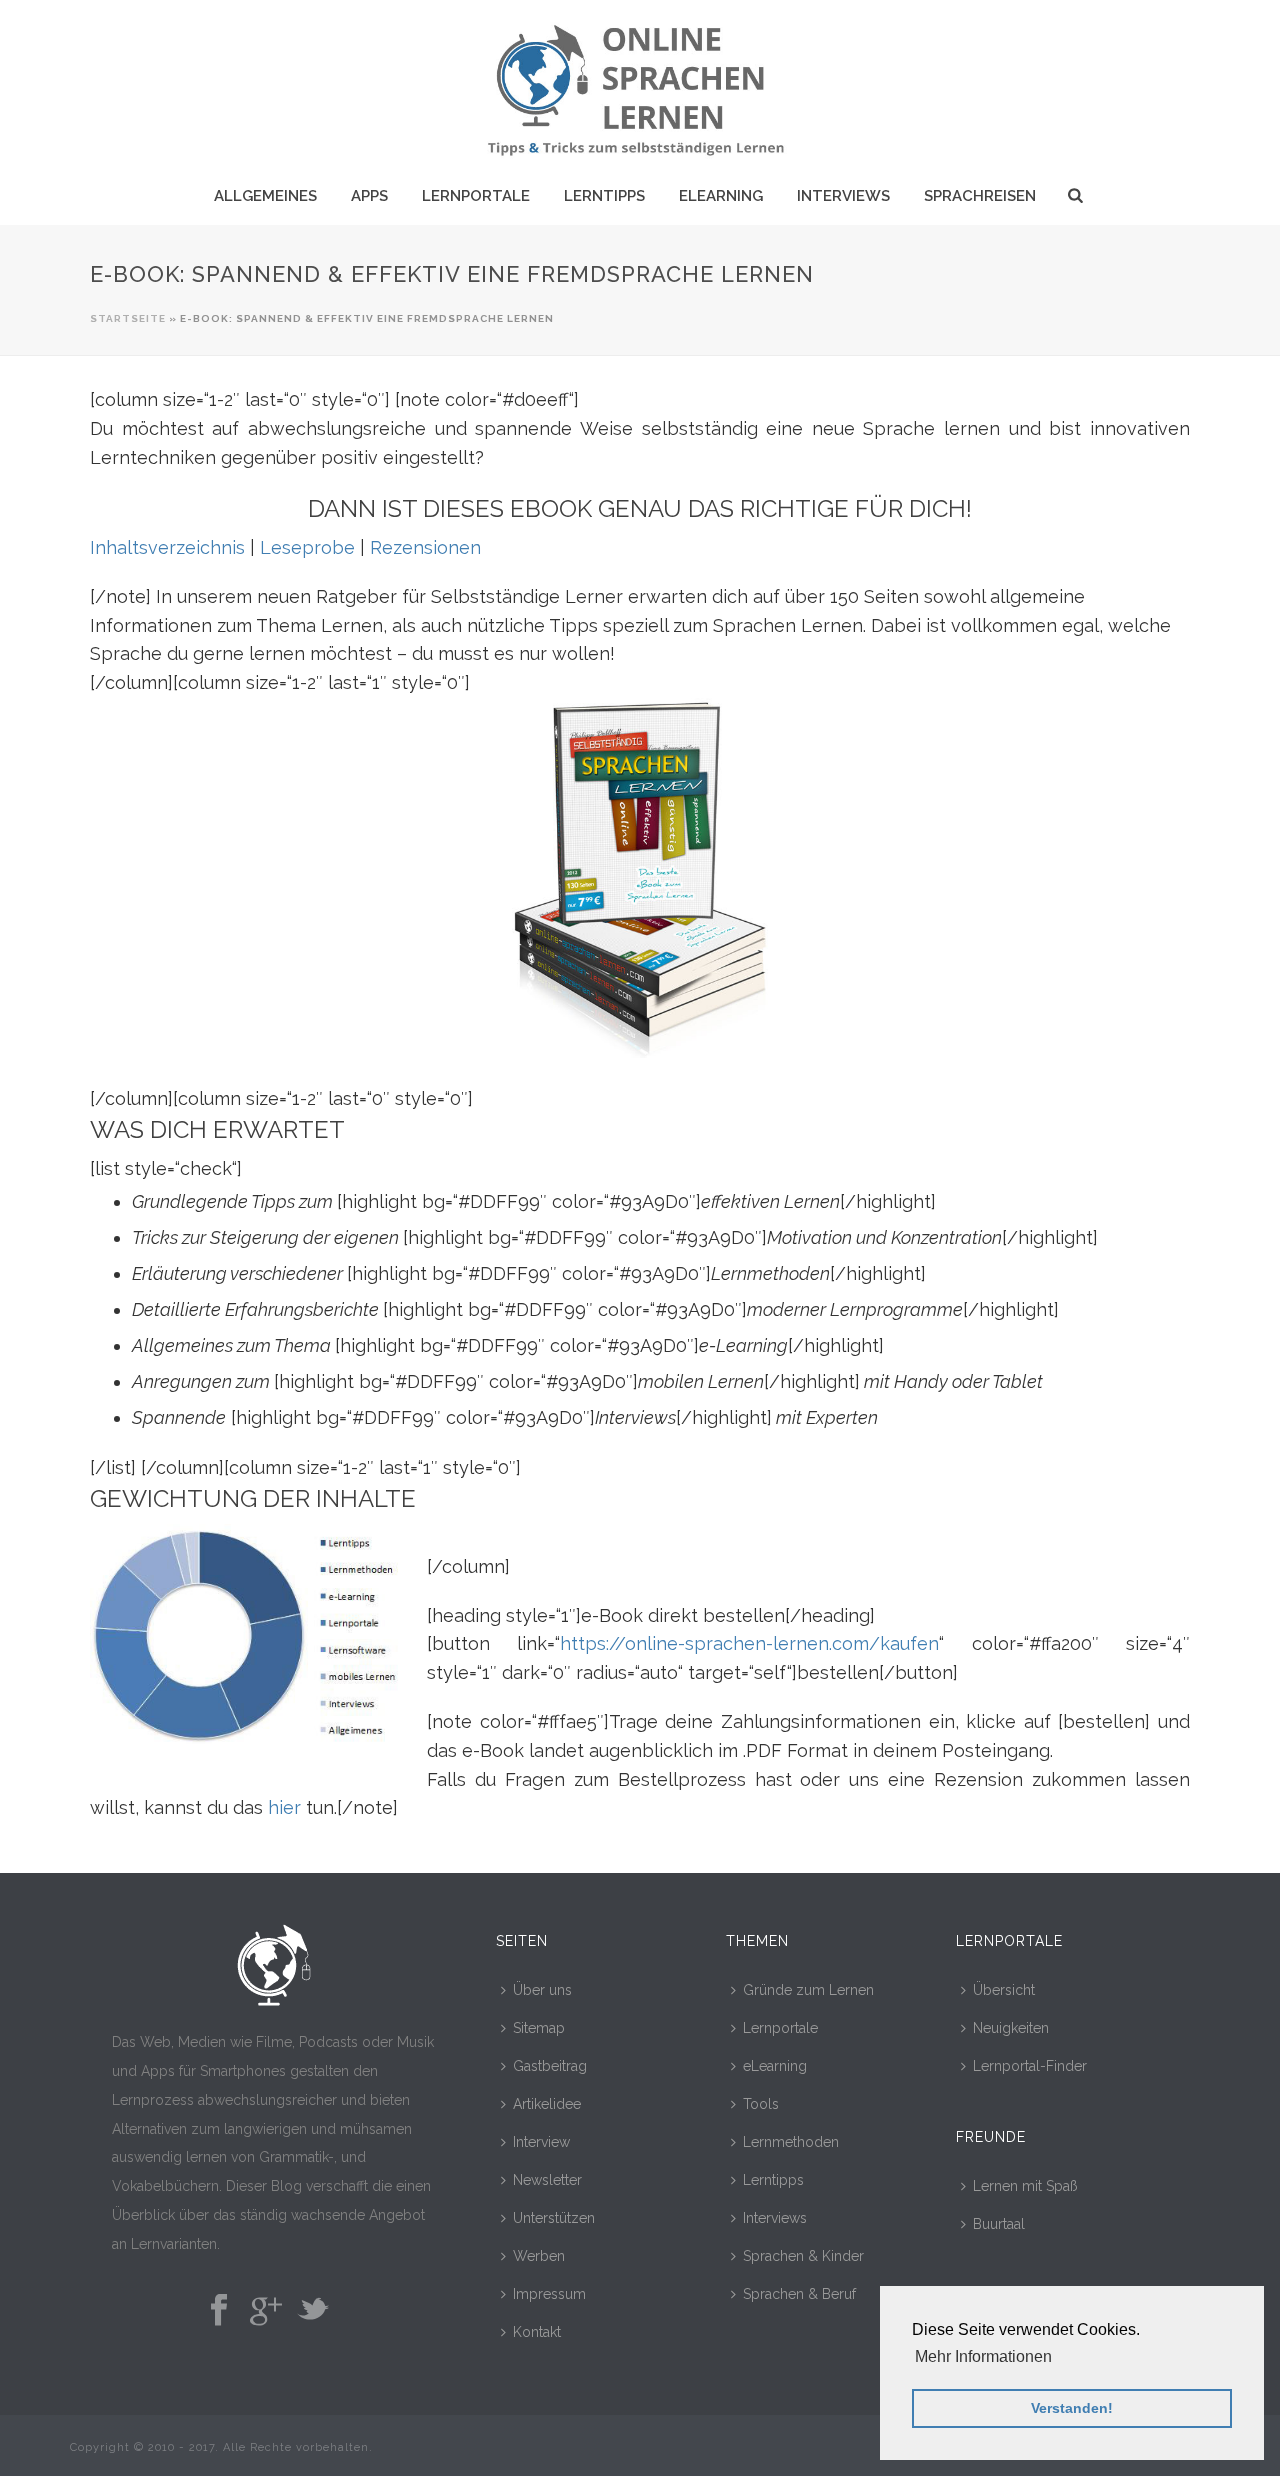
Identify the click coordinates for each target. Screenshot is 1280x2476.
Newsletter (547, 2180)
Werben (539, 2256)
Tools (761, 2104)
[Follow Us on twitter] (313, 2311)
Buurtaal (999, 2224)
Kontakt (537, 2332)
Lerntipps (604, 196)
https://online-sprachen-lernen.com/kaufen (749, 1643)
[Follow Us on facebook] (219, 2311)
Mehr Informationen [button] (983, 2356)
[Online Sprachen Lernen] (639, 85)
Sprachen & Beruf (799, 2294)
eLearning (721, 196)
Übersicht (1004, 1990)
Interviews (843, 196)
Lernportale (476, 196)
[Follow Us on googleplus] (266, 2311)
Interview (541, 2142)
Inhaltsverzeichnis (167, 547)
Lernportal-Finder (1030, 2066)
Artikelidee (547, 2104)
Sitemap (539, 2028)
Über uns (542, 1990)
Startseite (128, 318)
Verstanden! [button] (1072, 2408)
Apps (369, 196)
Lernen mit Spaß (1025, 2186)
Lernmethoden (791, 2142)
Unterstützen (554, 2218)
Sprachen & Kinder (803, 2256)
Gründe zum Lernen (808, 1990)
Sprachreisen (980, 196)
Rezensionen (425, 547)
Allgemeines (265, 196)
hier (284, 1807)
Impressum (549, 2294)
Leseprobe (307, 547)
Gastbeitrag (550, 2066)
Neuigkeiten (1011, 2028)
